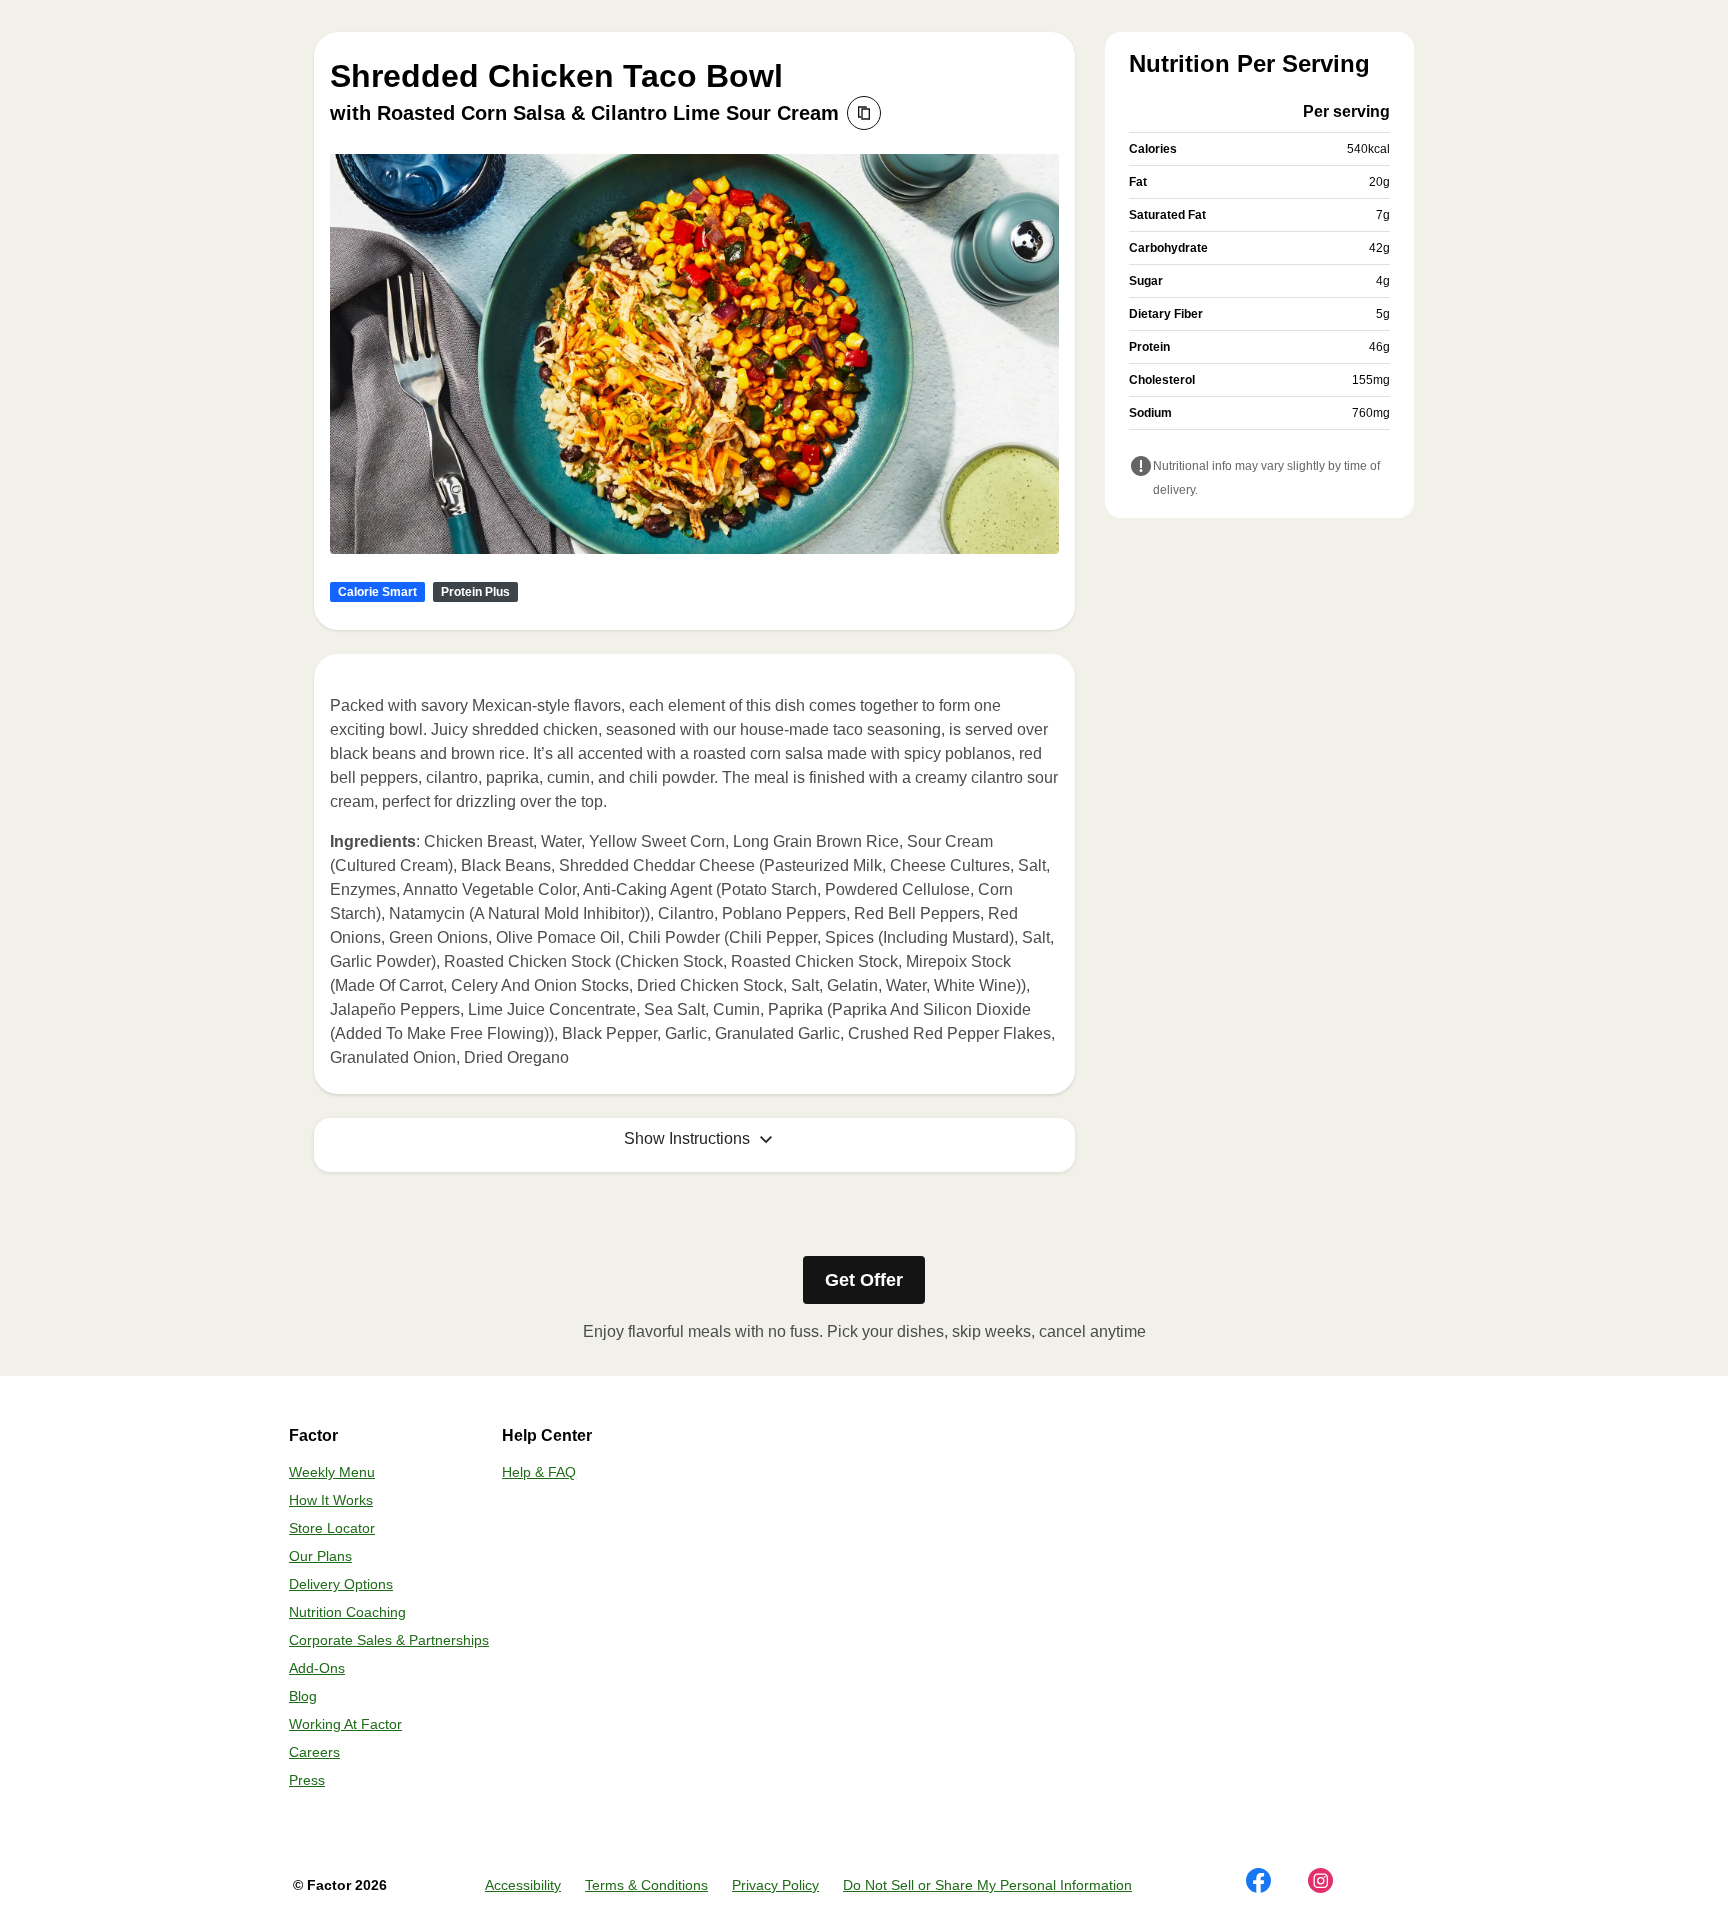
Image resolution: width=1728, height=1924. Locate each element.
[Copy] (864, 113)
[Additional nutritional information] (1141, 468)
